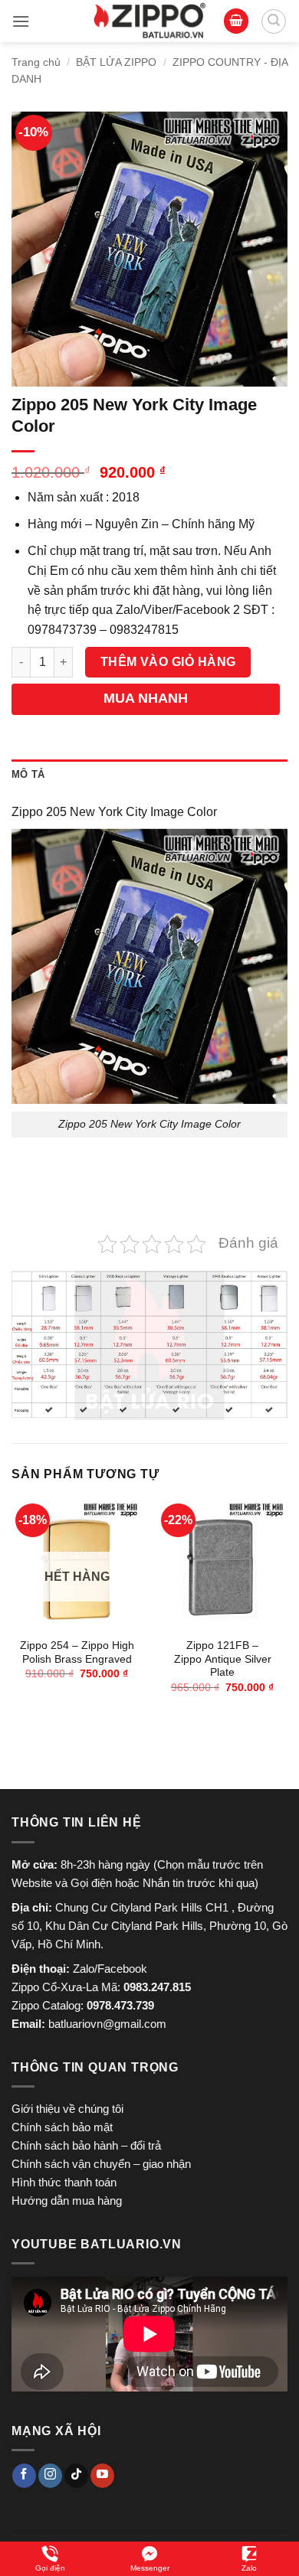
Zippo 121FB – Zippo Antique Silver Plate (223, 1659)
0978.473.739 (120, 2005)
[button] (21, 21)
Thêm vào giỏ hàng (168, 662)
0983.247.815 (157, 1987)
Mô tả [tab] (28, 774)
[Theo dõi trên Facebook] (24, 2476)
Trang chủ (36, 62)
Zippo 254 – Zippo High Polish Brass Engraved (77, 1652)
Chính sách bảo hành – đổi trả (86, 2145)
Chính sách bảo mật (62, 2127)
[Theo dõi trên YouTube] (102, 2476)
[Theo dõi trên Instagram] (50, 2476)
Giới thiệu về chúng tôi (67, 2109)
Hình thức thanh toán (64, 2182)
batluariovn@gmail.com (107, 2024)
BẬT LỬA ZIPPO (116, 62)
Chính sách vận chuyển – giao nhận (101, 2164)
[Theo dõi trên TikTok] (76, 2476)
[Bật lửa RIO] (149, 21)
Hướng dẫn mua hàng (67, 2201)
